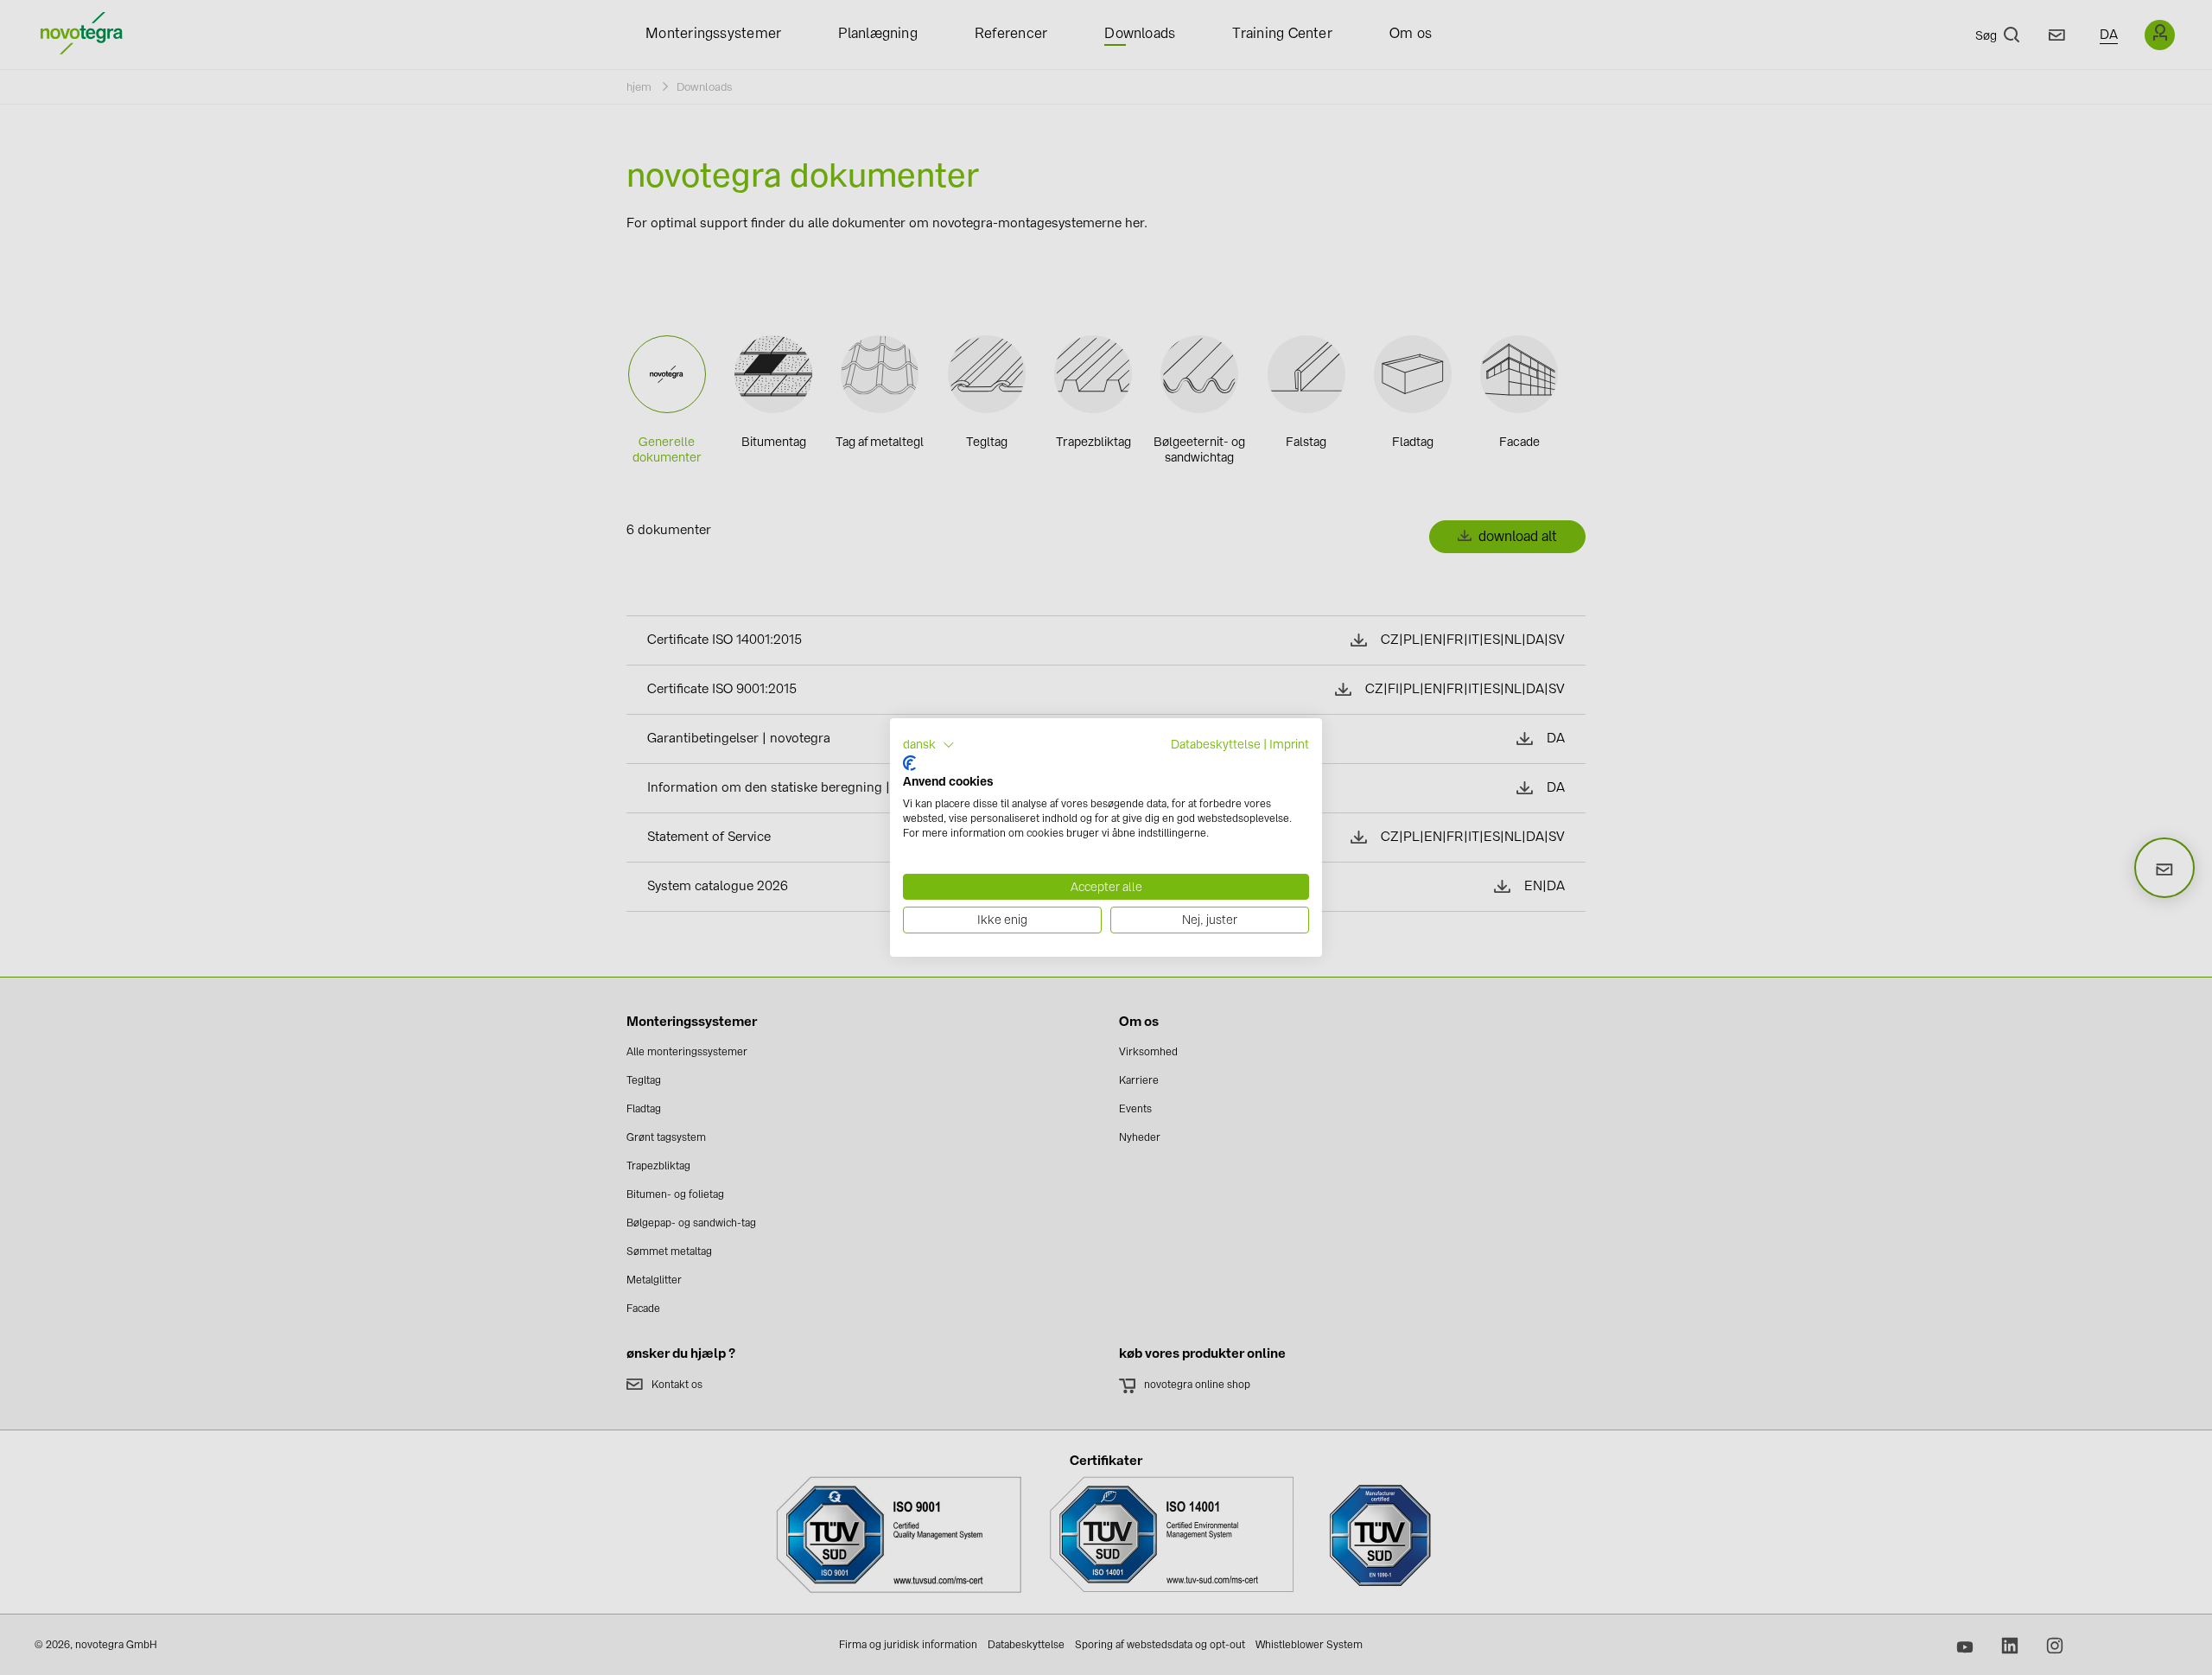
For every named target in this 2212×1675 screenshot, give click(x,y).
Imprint (1289, 744)
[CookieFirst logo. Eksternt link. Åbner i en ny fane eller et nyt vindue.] (909, 763)
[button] (929, 745)
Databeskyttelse (1216, 744)
